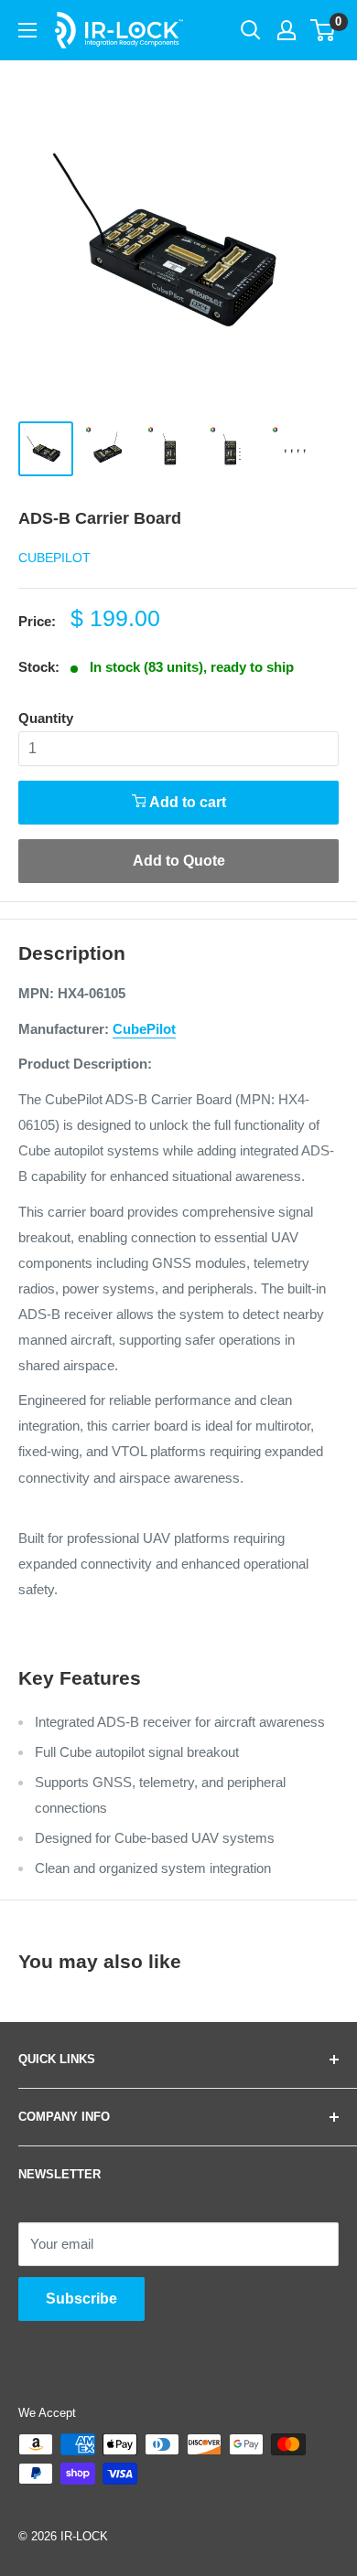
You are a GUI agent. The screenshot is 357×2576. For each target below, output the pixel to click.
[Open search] (251, 30)
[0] (324, 30)
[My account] (287, 30)
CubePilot (54, 558)
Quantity (46, 718)
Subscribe (81, 2299)
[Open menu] (27, 30)
